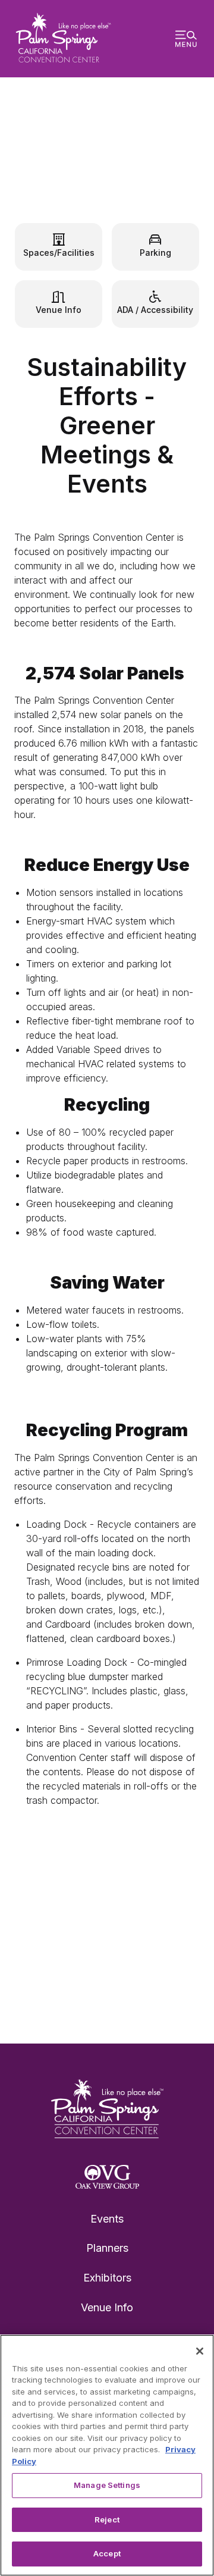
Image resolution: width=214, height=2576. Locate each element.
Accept (107, 2553)
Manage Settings (107, 2485)
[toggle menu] (186, 39)
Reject (107, 2519)
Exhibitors (107, 2278)
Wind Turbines (107, 172)
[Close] (200, 2351)
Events (107, 2219)
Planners (107, 2248)
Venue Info (107, 2307)
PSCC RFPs (51, 1978)
